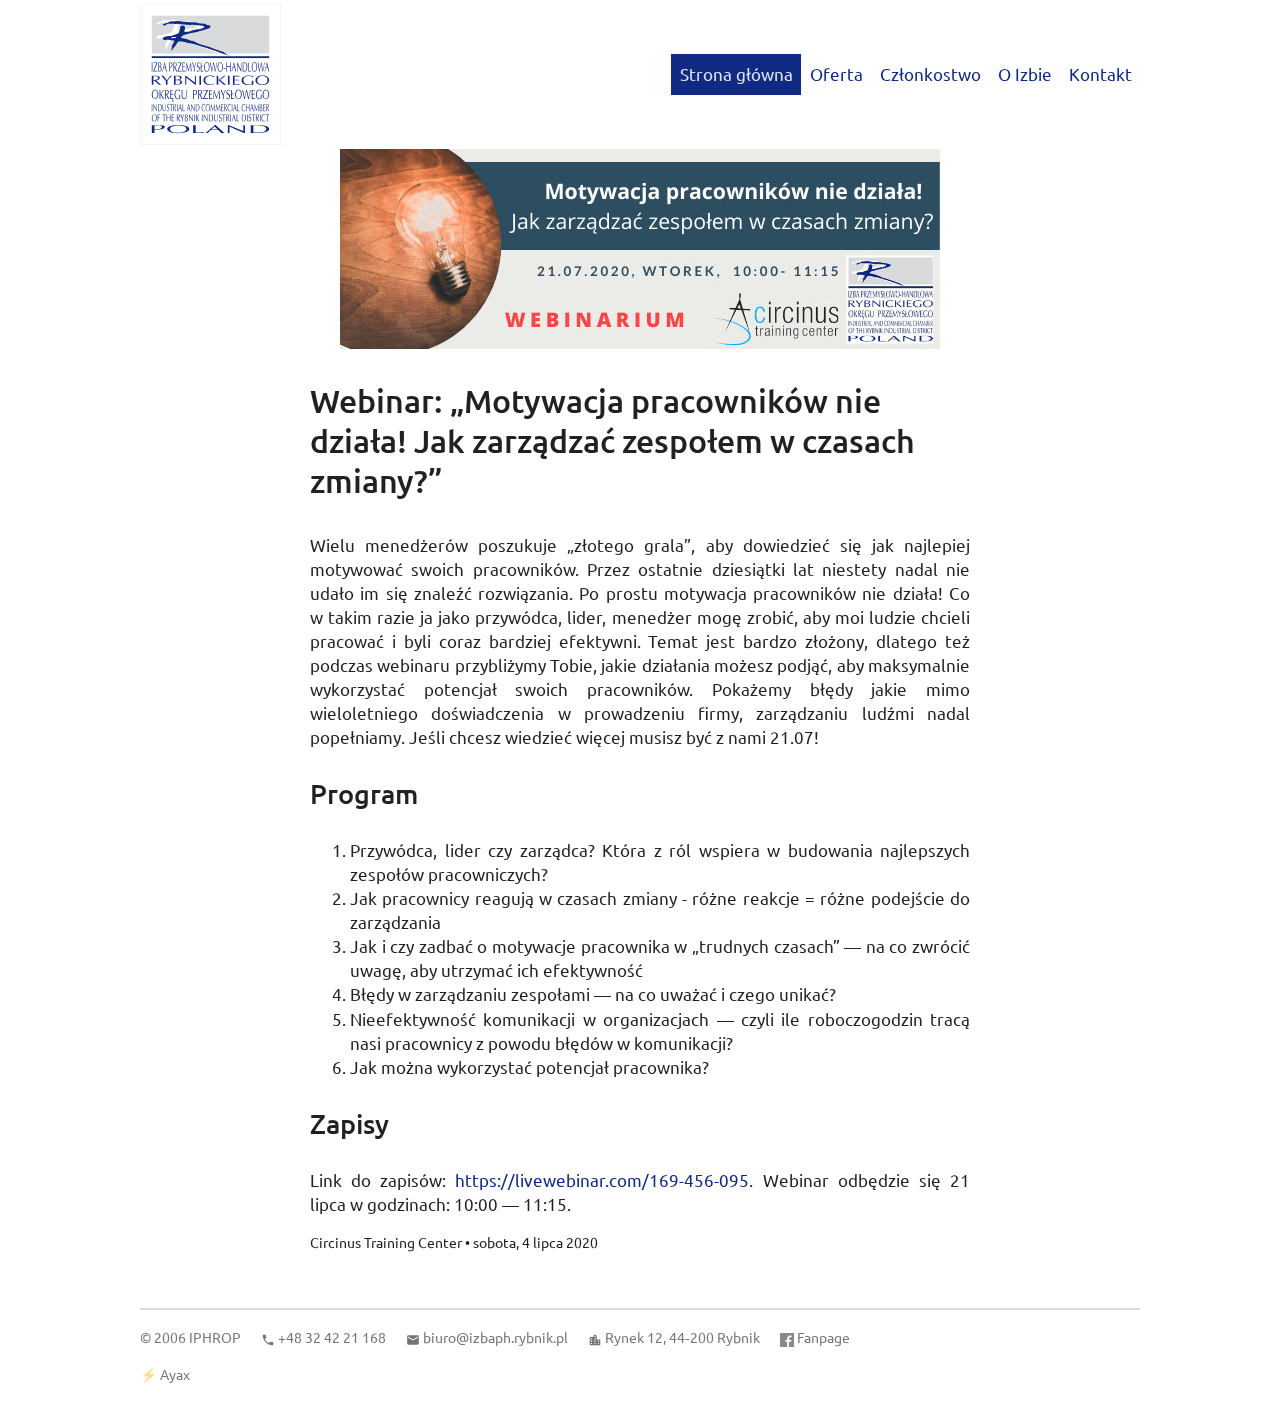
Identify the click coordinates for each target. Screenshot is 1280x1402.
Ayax (175, 1374)
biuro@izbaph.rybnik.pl (495, 1337)
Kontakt (1100, 73)
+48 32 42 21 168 (332, 1337)
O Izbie (1025, 73)
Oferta (836, 73)
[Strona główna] (210, 74)
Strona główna (736, 73)
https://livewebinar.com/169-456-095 (602, 1179)
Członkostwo (930, 73)
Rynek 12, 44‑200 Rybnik (682, 1337)
